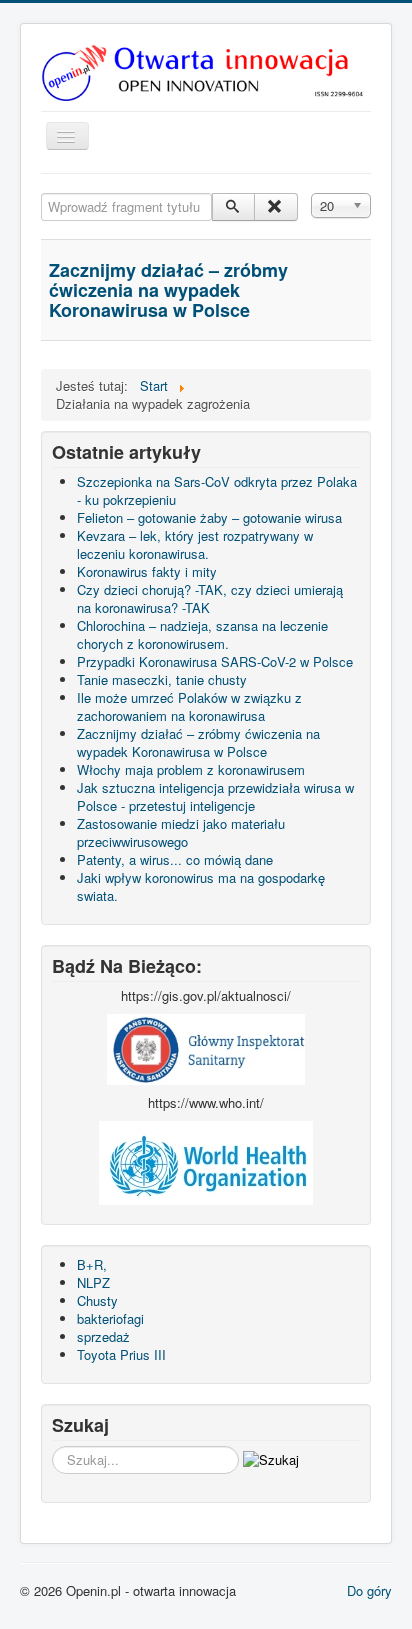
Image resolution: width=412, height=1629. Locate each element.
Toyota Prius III (121, 1354)
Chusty (97, 1300)
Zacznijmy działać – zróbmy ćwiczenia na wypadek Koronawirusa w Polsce (168, 290)
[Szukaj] (233, 207)
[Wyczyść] (275, 207)
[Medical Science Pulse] (206, 1047)
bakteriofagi (110, 1318)
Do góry (369, 1590)
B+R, (92, 1264)
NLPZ (93, 1282)
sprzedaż (103, 1336)
